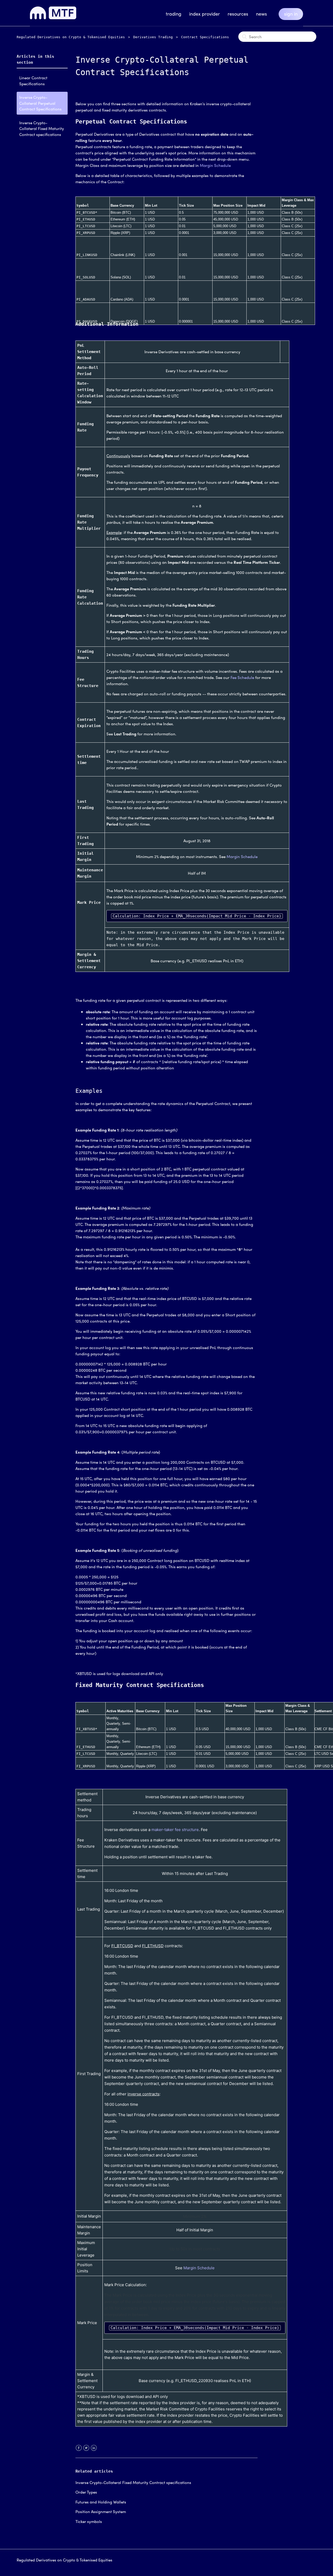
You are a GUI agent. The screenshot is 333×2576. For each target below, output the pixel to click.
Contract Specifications (205, 37)
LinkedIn (94, 2451)
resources (238, 14)
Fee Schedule (242, 677)
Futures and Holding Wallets (101, 2502)
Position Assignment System (101, 2512)
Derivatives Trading (153, 37)
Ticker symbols (89, 2521)
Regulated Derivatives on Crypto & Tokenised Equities (71, 37)
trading (174, 14)
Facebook (79, 2451)
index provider (204, 14)
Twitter (86, 2451)
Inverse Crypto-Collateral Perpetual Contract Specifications (40, 103)
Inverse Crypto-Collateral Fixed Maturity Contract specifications (42, 129)
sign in (291, 14)
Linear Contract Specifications (33, 81)
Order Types (86, 2492)
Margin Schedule (215, 165)
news (261, 14)
